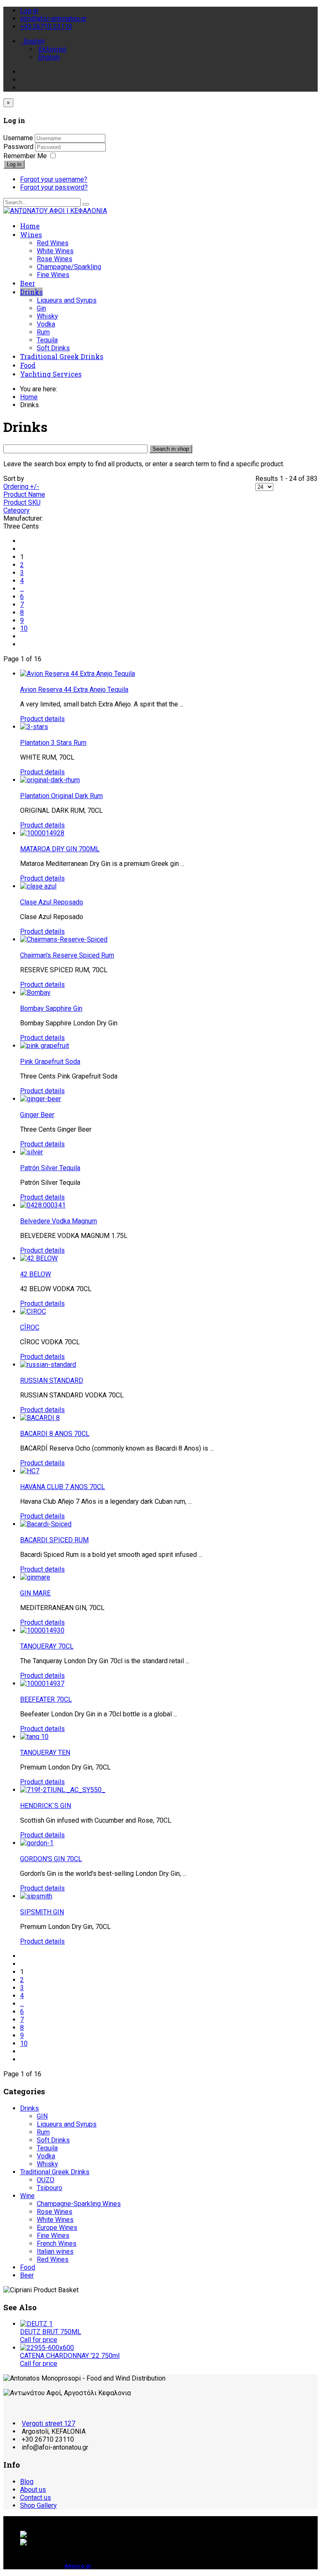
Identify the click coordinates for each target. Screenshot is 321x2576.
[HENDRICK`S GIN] (63, 1790)
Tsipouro (50, 2188)
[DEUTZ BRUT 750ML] (36, 2324)
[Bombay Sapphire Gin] (35, 993)
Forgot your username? (54, 179)
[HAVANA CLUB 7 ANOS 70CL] (30, 1471)
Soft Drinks (53, 348)
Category (17, 510)
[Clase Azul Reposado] (38, 886)
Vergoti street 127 (48, 2423)
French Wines (57, 2243)
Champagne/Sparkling (69, 267)
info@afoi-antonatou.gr (53, 19)
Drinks (31, 292)
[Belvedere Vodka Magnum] (43, 1205)
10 (24, 628)
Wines (31, 235)
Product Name (24, 494)
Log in (14, 164)
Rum (43, 332)
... (22, 589)
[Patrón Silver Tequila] (32, 1152)
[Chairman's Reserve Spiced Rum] (64, 939)
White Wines (55, 251)
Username (18, 138)
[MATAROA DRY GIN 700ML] (42, 833)
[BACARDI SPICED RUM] (46, 1524)
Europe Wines (57, 2228)
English (33, 41)
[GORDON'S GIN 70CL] (37, 1843)
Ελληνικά (51, 49)
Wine (27, 2196)
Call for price (39, 2340)
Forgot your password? (54, 187)
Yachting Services (51, 374)
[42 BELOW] (39, 1258)
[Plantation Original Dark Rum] (50, 780)
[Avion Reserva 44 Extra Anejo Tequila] (78, 674)
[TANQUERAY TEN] (34, 1737)
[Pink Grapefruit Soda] (45, 1046)
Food (28, 365)
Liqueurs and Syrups (67, 300)
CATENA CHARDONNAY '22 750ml (70, 2356)
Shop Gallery (38, 2505)
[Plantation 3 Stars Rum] (34, 727)
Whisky (47, 316)
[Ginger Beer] (41, 1099)
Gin (41, 308)
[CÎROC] (33, 1311)
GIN (42, 2116)
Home (30, 226)
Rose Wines (55, 259)
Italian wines (55, 2251)
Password (19, 147)
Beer (28, 283)
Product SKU (22, 502)
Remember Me (25, 156)
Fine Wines (53, 275)
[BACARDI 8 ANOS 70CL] (40, 1418)
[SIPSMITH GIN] (36, 1896)
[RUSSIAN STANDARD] (48, 1365)
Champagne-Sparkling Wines (79, 2204)
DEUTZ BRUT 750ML (51, 2332)
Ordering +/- (21, 487)
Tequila (47, 340)
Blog (27, 2482)
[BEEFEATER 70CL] (42, 1684)
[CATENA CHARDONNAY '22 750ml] (47, 2348)
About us (33, 2490)
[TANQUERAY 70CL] (42, 1630)
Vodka (46, 324)
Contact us (36, 2498)
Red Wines (53, 243)
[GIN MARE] (35, 1577)
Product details (42, 719)
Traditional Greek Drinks (62, 356)
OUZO (46, 2180)
